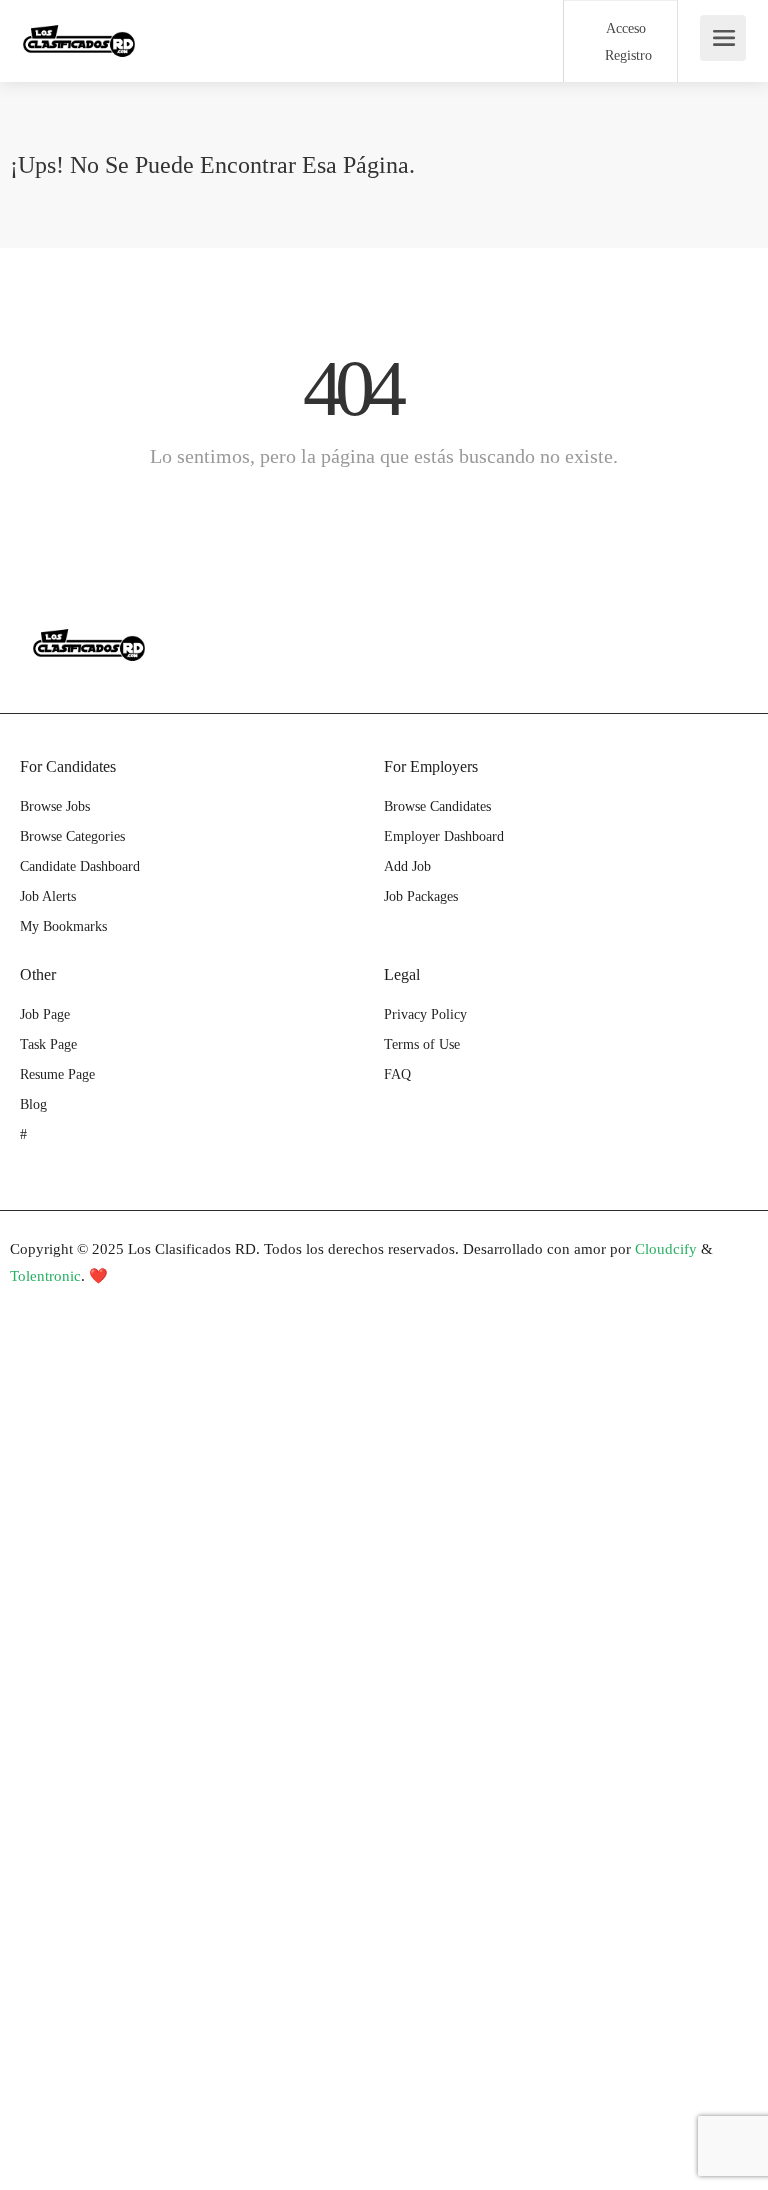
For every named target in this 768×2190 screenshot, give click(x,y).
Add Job (407, 866)
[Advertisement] (384, 1481)
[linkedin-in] (63, 1303)
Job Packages (421, 896)
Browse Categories (72, 836)
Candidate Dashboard (80, 866)
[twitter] (96, 1303)
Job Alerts (48, 896)
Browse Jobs (55, 806)
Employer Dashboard (444, 836)
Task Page (48, 1044)
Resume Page (57, 1074)
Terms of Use (422, 1044)
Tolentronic (45, 1276)
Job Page (45, 1014)
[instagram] (129, 1303)
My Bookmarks (63, 926)
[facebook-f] (30, 1303)
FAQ (397, 1074)
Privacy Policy (425, 1014)
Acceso (624, 28)
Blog (33, 1104)
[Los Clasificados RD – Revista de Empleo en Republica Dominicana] (79, 30)
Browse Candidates (437, 806)
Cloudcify (666, 1249)
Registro (626, 55)
